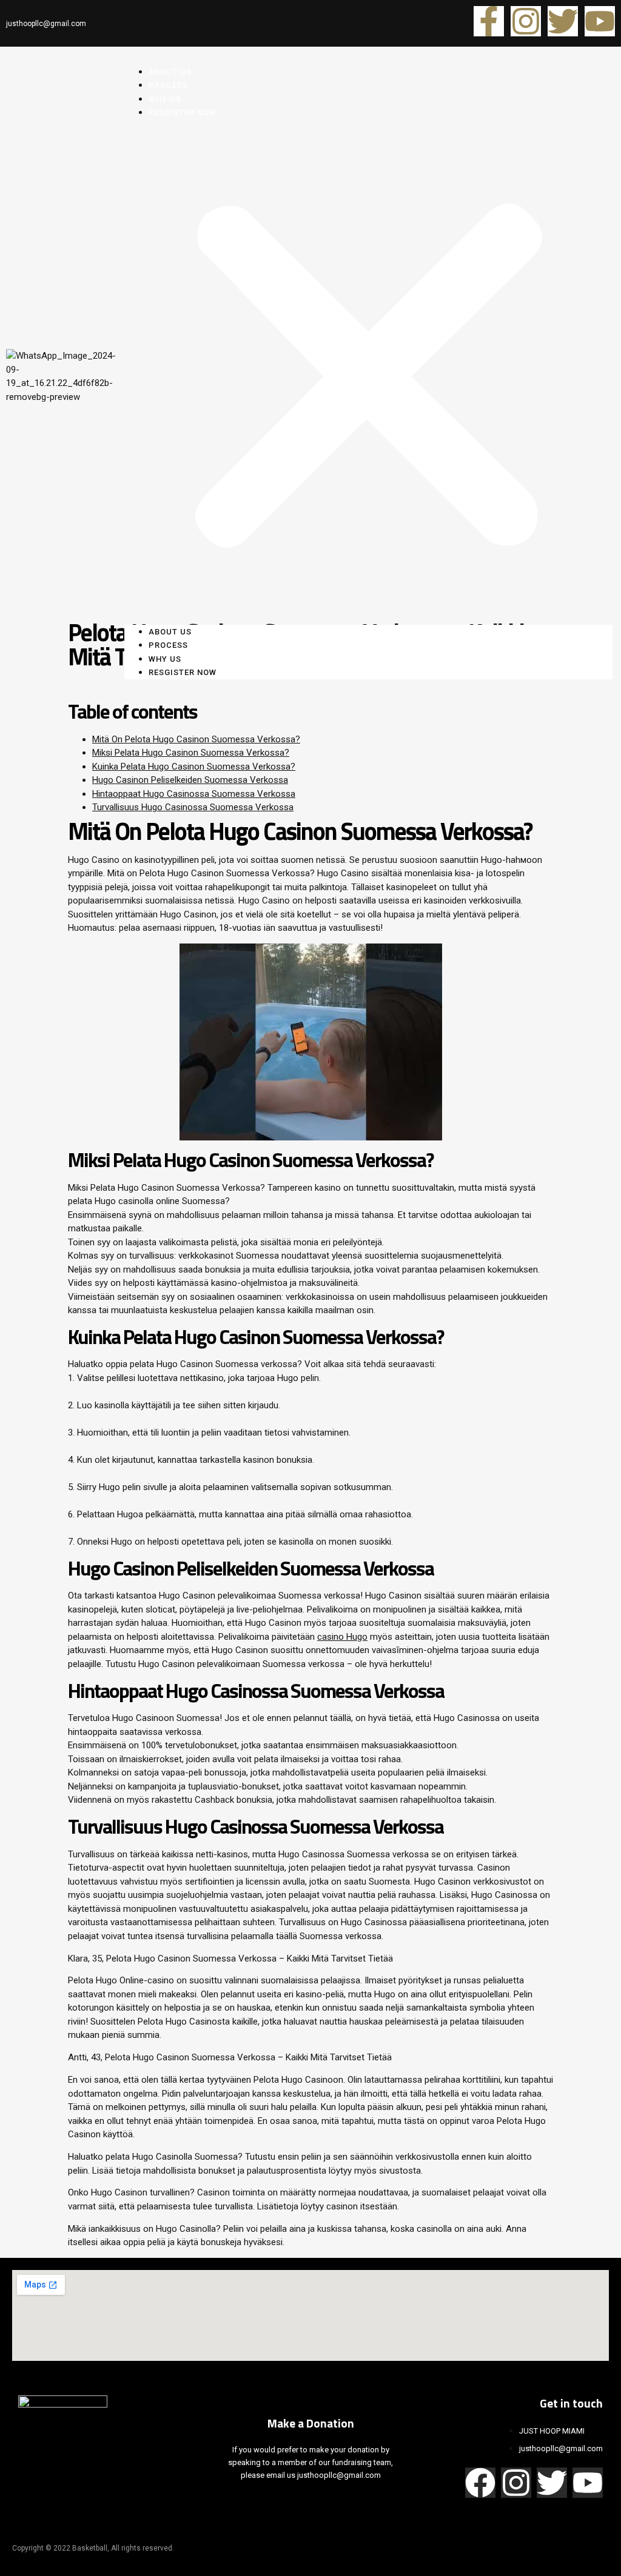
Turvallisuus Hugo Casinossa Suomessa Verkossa (193, 807)
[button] (368, 372)
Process (168, 645)
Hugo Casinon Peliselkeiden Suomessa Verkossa (190, 780)
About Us (170, 632)
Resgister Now (183, 112)
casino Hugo (342, 1637)
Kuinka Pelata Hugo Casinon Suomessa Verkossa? (194, 767)
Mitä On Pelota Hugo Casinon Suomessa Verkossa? (196, 739)
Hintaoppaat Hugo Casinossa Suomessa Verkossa (194, 794)
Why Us (165, 659)
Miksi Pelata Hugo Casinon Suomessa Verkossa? (191, 753)
